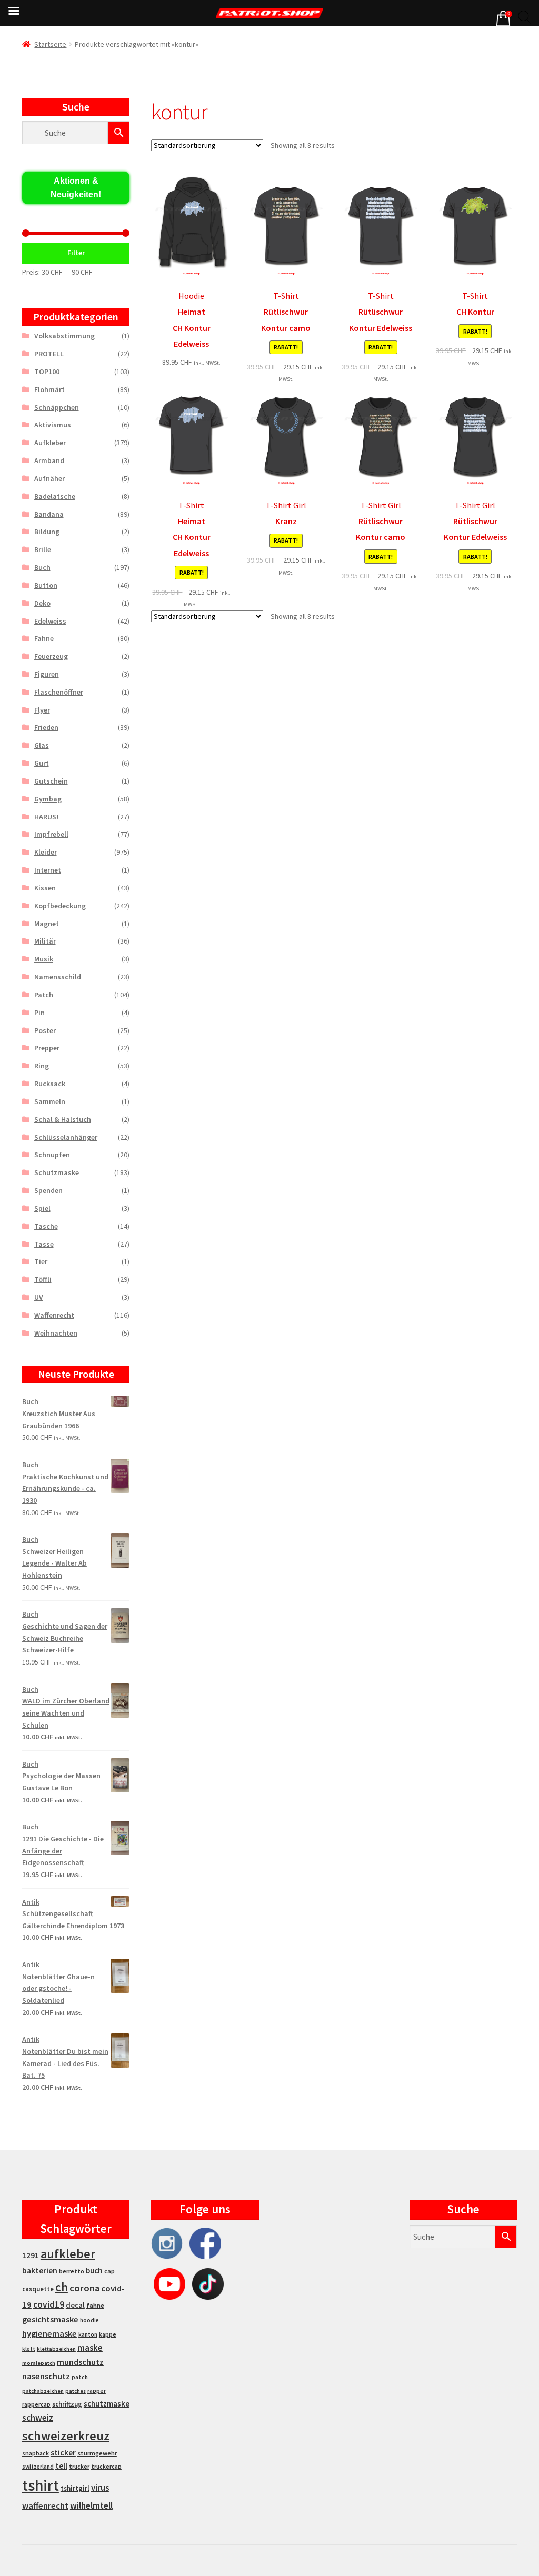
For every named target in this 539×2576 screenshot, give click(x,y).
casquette (38, 2289)
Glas (42, 745)
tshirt (41, 2485)
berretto (72, 2271)
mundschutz (80, 2362)
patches (76, 2391)
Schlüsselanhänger (66, 1137)
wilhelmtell (91, 2505)
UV (39, 1297)
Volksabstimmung (64, 336)
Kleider (46, 852)
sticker (63, 2453)
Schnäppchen (57, 407)
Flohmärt (49, 389)
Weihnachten (56, 1333)
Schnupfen (52, 1155)
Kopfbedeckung (60, 906)
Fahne (44, 638)
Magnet (47, 924)
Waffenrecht (54, 1315)
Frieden (46, 727)
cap (109, 2271)
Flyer (42, 710)
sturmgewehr (97, 2453)
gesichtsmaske (50, 2319)
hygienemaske (49, 2333)
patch (80, 2377)
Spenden (48, 1190)
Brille (43, 549)
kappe (108, 2334)
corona (84, 2288)
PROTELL (49, 354)
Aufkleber (50, 443)
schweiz (38, 2418)
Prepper (47, 1048)
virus (100, 2488)
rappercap (36, 2404)
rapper (97, 2391)
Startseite (50, 44)
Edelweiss (50, 621)
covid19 (49, 2304)
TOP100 (47, 372)
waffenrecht (45, 2506)
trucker (79, 2467)
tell (61, 2466)
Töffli (43, 1279)
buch (94, 2271)
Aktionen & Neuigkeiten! (76, 188)
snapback (36, 2453)
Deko (42, 603)
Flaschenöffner (59, 692)
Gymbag (48, 799)
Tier (41, 1261)
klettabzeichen (56, 2349)
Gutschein (51, 781)
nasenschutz (46, 2376)
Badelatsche (55, 496)
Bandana (49, 514)
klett (29, 2349)
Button (46, 585)
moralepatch (39, 2363)
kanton (88, 2334)
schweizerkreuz (66, 2436)
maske (90, 2348)
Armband (49, 460)
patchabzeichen (43, 2391)
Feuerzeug (51, 656)
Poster (45, 1030)
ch (62, 2287)
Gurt (42, 763)
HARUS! (46, 817)
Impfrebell (51, 834)
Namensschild (58, 977)
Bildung (47, 532)
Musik (44, 959)
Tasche (46, 1226)
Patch (44, 995)
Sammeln (50, 1101)
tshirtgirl (75, 2488)
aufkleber (68, 2254)
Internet (48, 870)
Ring (42, 1066)
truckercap (106, 2467)
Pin (39, 1013)
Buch (42, 567)
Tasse (44, 1244)
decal (75, 2305)
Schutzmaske (57, 1172)
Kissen (45, 888)
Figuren (47, 674)
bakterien (40, 2270)
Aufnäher (49, 478)
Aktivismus (53, 425)
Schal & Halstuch (63, 1119)
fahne (95, 2305)
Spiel (42, 1208)
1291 (31, 2255)
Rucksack (50, 1084)
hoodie (89, 2320)
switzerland (38, 2467)
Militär (45, 941)
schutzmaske (107, 2404)
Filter (76, 253)
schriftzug (67, 2404)
